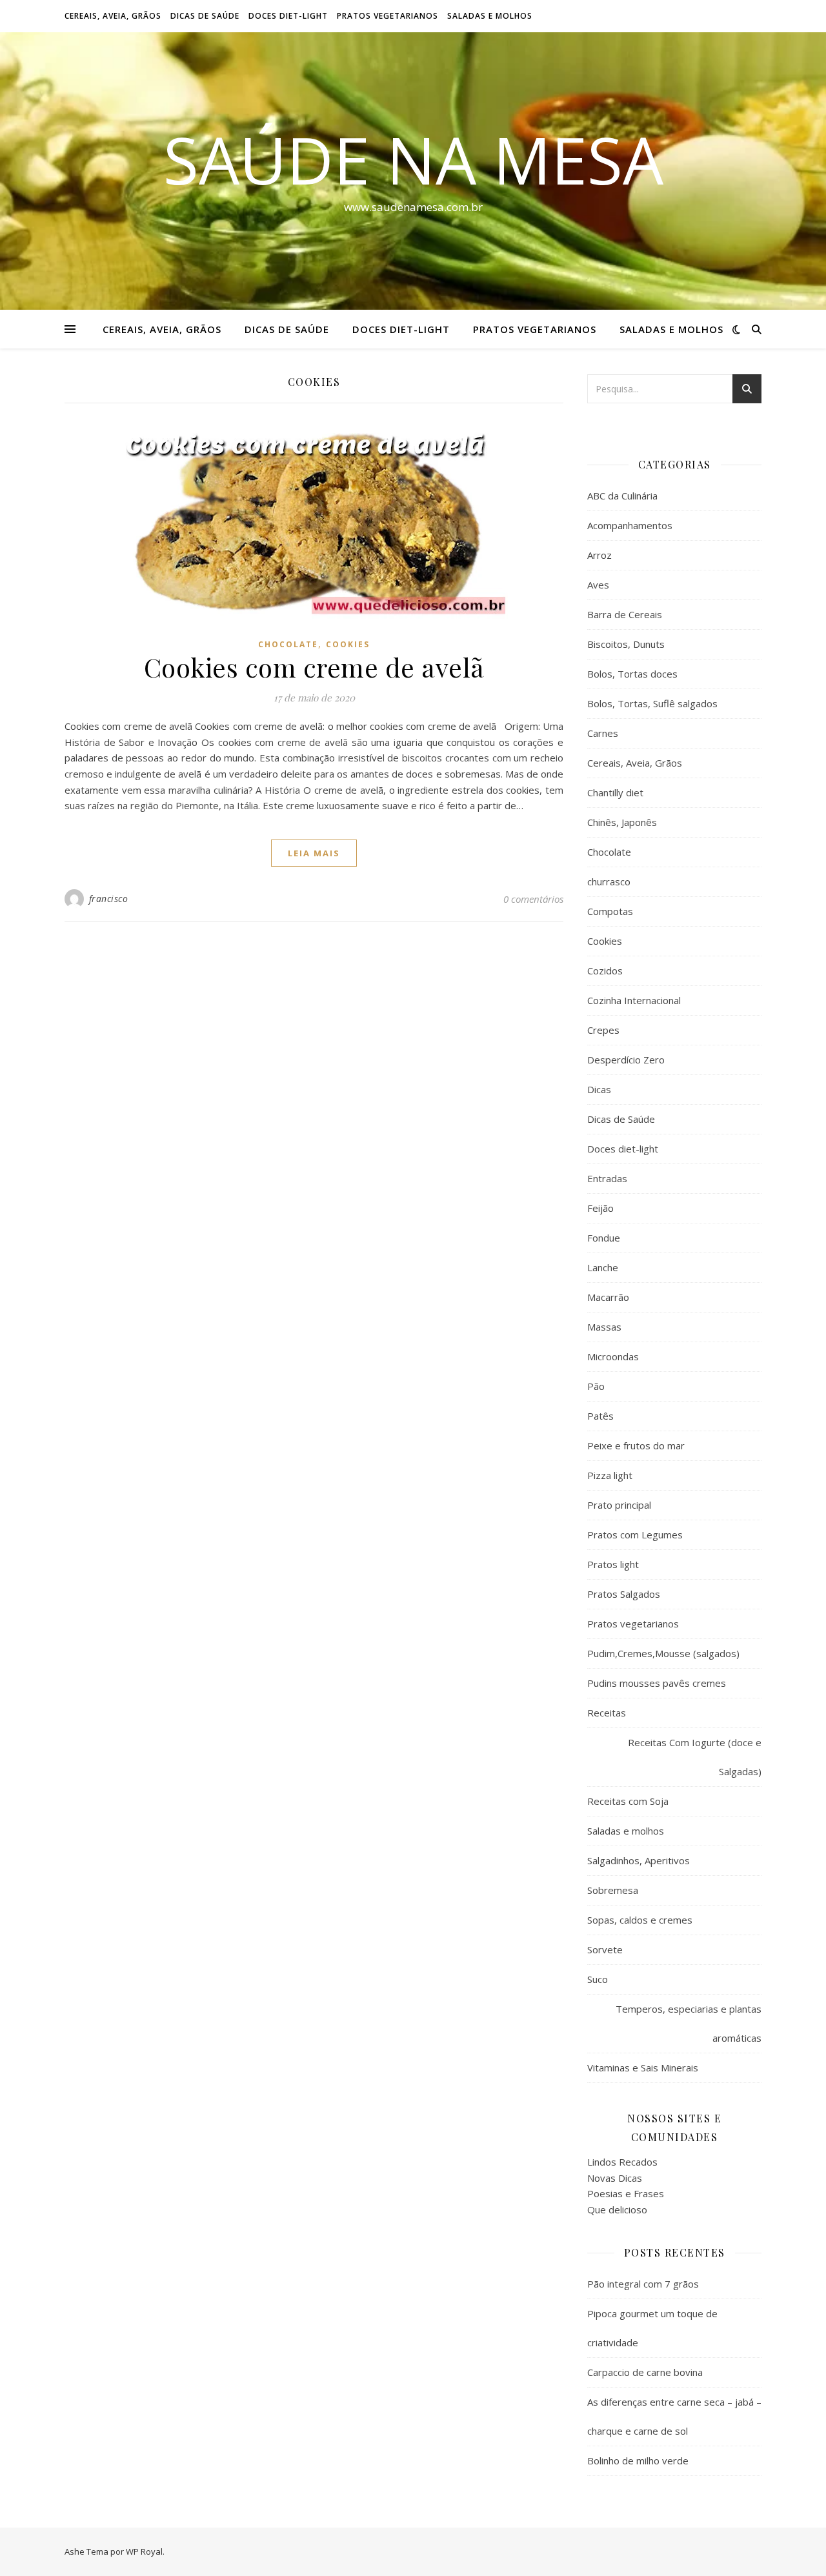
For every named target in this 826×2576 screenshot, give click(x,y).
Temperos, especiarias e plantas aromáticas (689, 2023)
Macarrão (608, 1297)
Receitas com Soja (628, 1801)
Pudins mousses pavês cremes (657, 1683)
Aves (598, 585)
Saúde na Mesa (413, 159)
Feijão (600, 1208)
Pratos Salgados (624, 1594)
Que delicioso (617, 2209)
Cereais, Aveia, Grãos (113, 16)
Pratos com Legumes (635, 1535)
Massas (604, 1327)
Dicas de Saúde (205, 16)
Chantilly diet (615, 792)
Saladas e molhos (490, 16)
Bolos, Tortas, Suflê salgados (652, 703)
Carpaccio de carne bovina (645, 2372)
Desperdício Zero (626, 1060)
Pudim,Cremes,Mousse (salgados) (663, 1653)
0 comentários (533, 899)
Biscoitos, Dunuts (626, 644)
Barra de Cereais (625, 614)
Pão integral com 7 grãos (643, 2284)
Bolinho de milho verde (638, 2460)
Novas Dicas (615, 2178)
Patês (600, 1416)
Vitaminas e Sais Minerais (643, 2068)
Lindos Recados (622, 2162)
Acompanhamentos (630, 525)
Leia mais (314, 853)
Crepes (603, 1030)
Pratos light (613, 1564)
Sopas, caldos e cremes (640, 1920)
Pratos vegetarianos (388, 16)
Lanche (603, 1267)
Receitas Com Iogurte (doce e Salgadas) (695, 1757)
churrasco (609, 881)
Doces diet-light (288, 16)
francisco (109, 899)
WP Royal (144, 2551)
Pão (596, 1386)
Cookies (348, 644)
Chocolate (288, 644)
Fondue (604, 1238)
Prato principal (619, 1505)
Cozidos (605, 971)
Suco (598, 1979)
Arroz (599, 555)
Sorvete (605, 1949)
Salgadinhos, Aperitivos (639, 1860)
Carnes (603, 733)
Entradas (607, 1178)
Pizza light (610, 1475)
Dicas (599, 1089)
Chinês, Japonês (622, 822)
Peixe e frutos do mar (636, 1445)
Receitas (607, 1713)
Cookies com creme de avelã (314, 667)
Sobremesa (613, 1890)
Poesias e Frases (626, 2193)
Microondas (613, 1356)
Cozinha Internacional (634, 1000)
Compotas (610, 911)
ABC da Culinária (622, 496)
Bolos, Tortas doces (632, 674)
